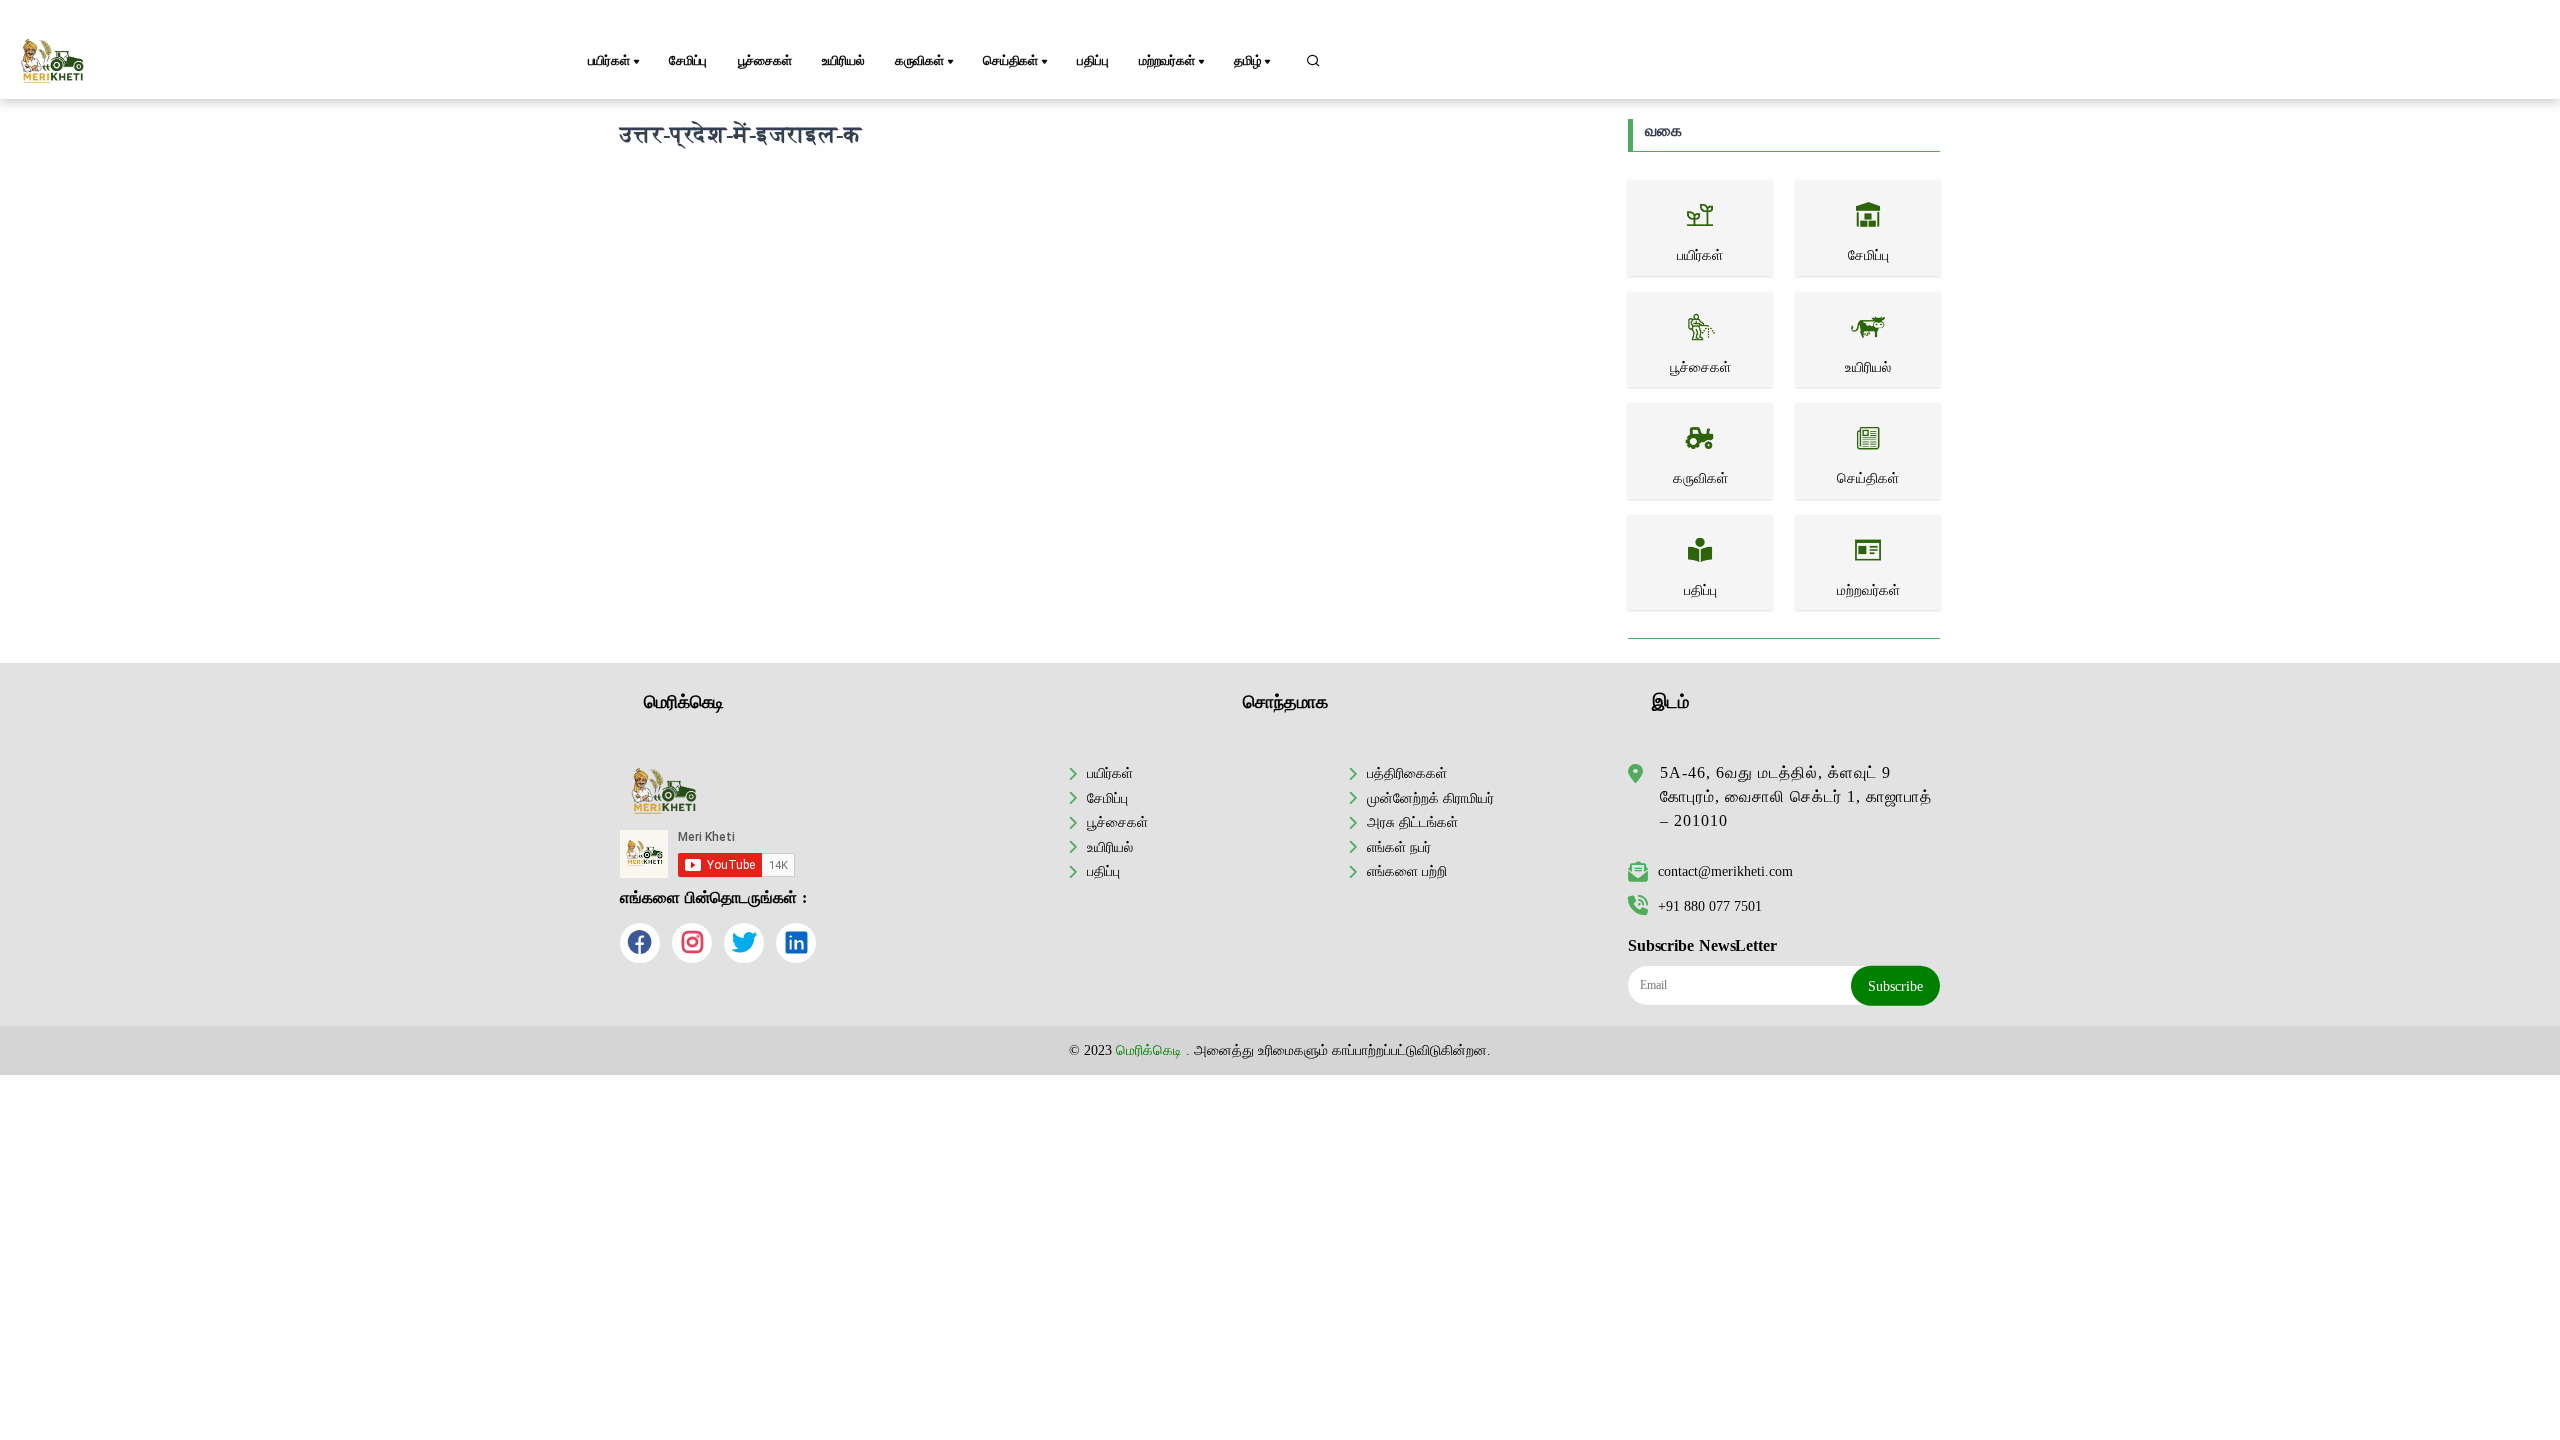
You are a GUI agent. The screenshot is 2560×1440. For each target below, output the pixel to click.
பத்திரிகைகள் (1407, 773)
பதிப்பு (1092, 61)
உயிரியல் (843, 61)
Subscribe (1895, 986)
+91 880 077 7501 (1710, 906)
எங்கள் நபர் (1399, 847)
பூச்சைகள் (765, 61)
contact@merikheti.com (1725, 871)
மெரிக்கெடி (1149, 1050)
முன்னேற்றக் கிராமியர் (1430, 798)
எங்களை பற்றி (1407, 871)
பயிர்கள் (1110, 773)
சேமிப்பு (688, 61)
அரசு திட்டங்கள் (1412, 822)
